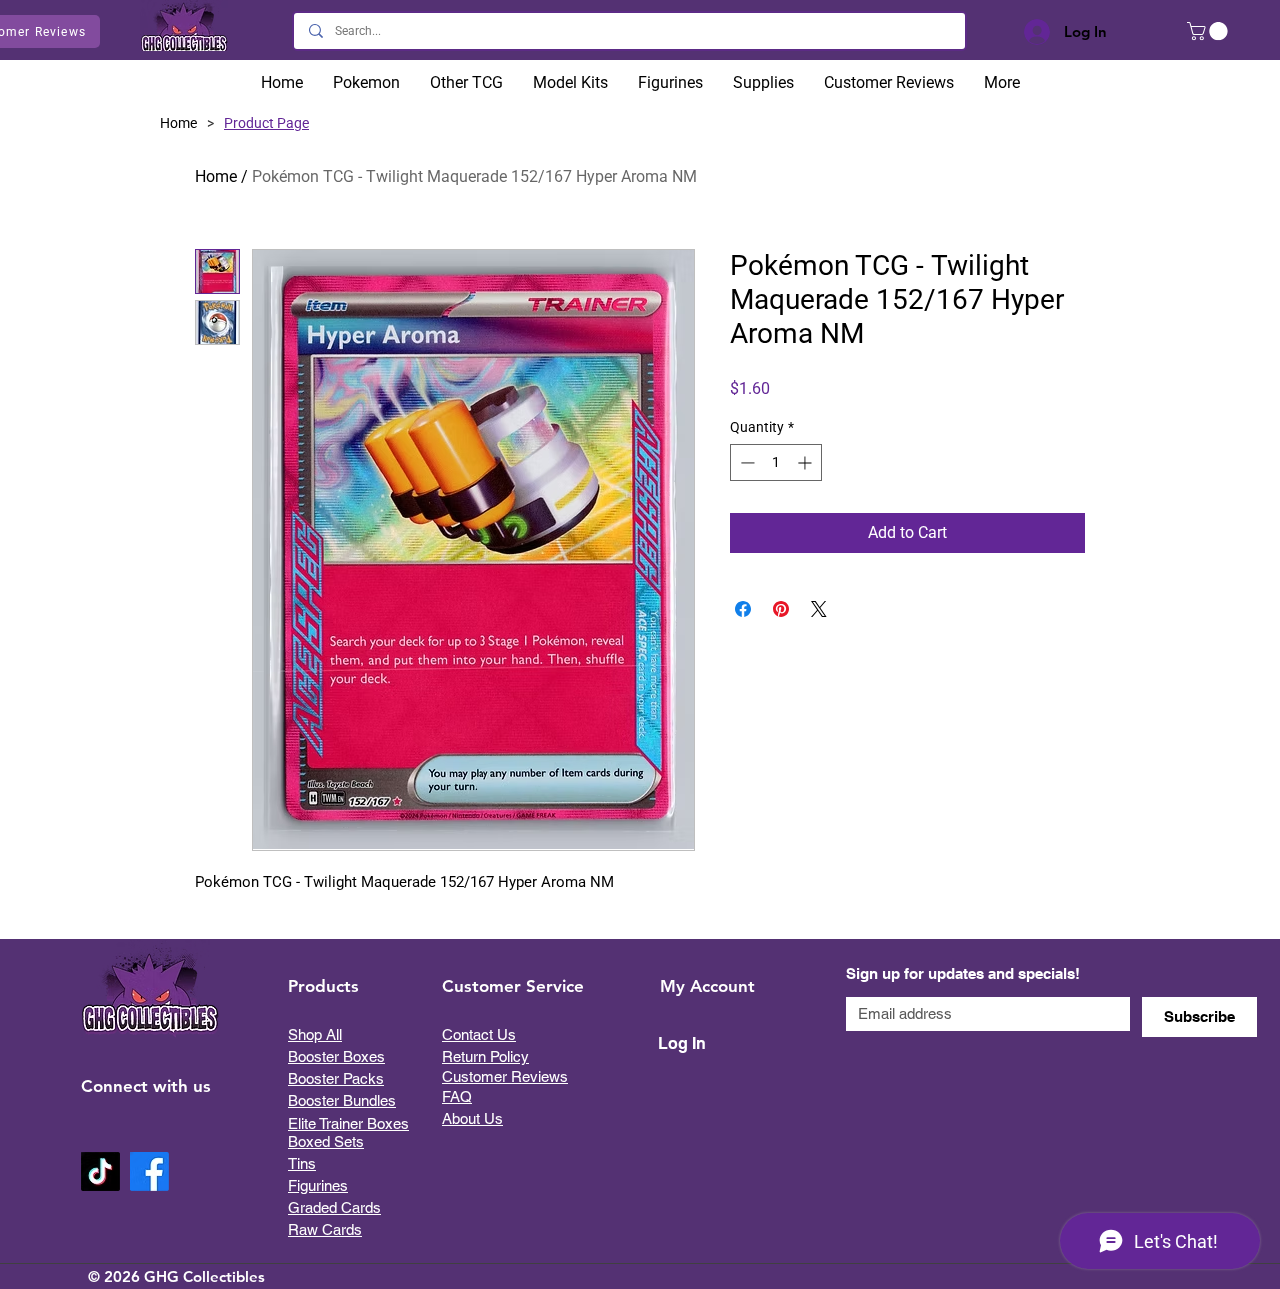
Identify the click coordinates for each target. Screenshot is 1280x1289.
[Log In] (1032, 32)
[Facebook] (149, 1171)
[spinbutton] (776, 462)
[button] (1209, 31)
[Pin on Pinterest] (781, 609)
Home (216, 176)
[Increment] (806, 462)
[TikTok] (100, 1171)
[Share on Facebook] (743, 609)
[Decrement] (745, 462)
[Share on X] (819, 609)
